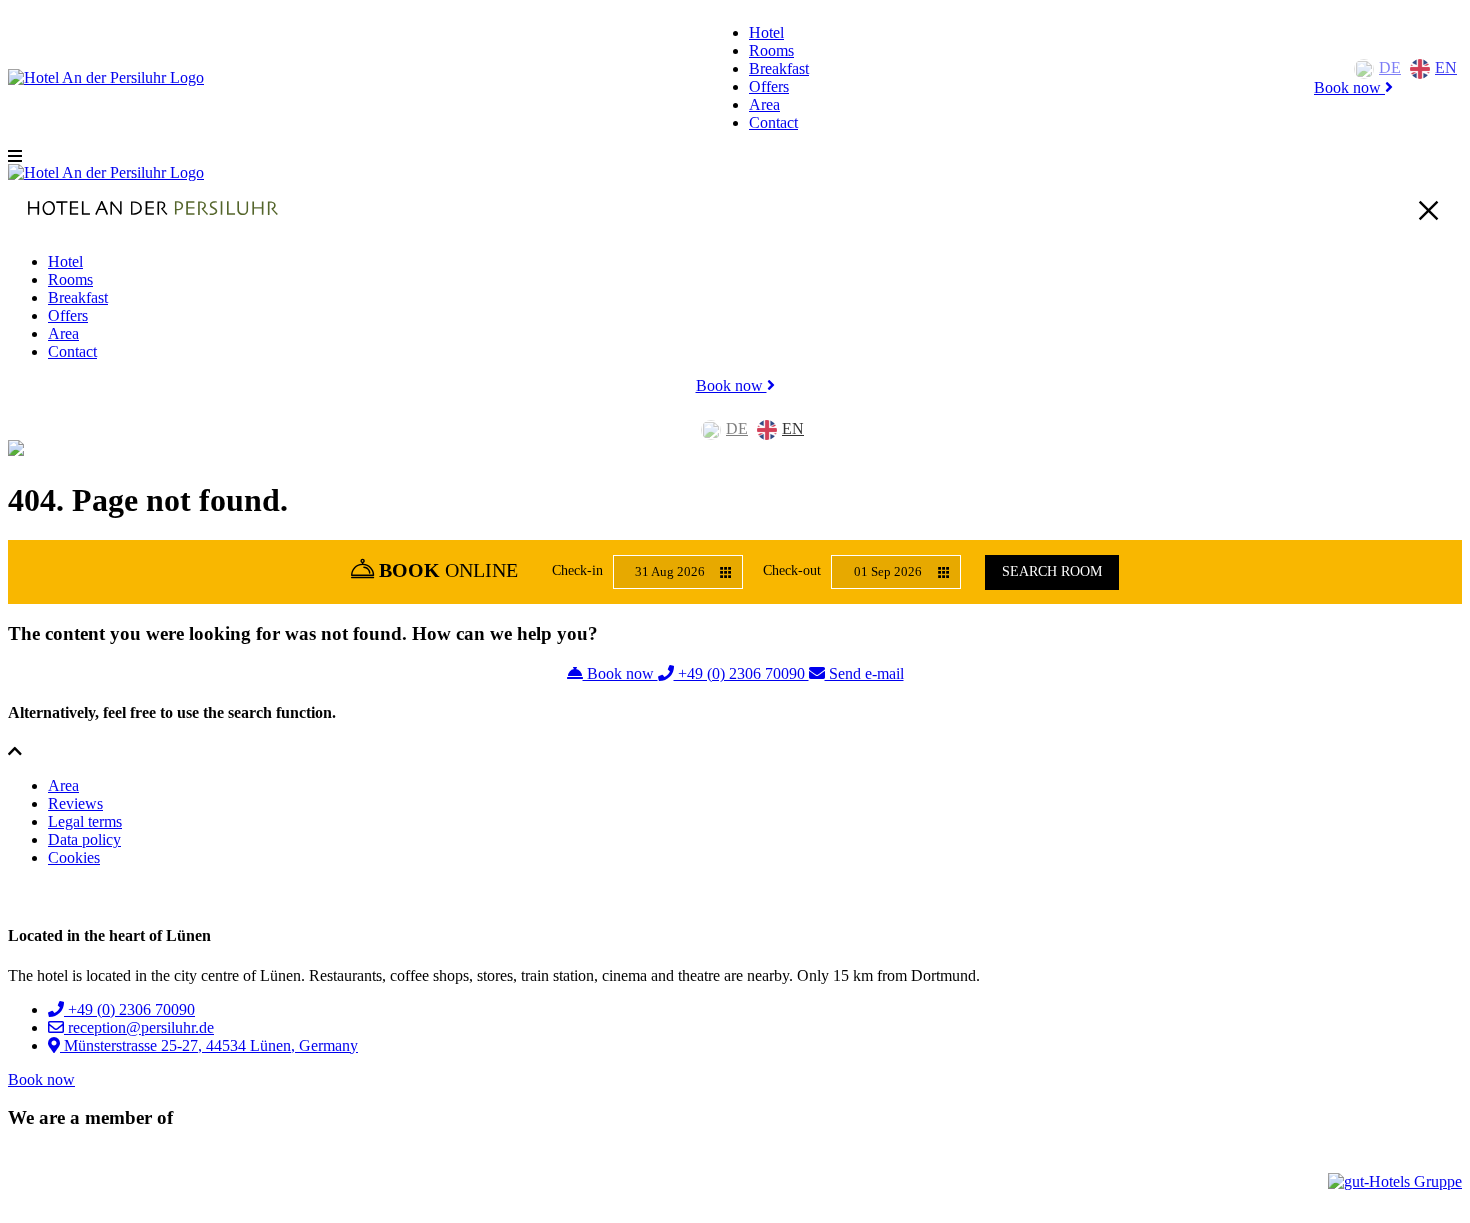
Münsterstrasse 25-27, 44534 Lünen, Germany (209, 1045)
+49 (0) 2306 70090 (741, 673)
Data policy (84, 839)
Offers (769, 86)
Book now (1349, 87)
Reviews (75, 803)
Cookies (74, 857)
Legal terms (85, 821)
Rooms (771, 50)
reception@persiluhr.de (139, 1027)
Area (764, 104)
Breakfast (779, 68)
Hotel (766, 32)
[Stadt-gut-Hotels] (68, 1181)
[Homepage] (106, 77)
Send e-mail (864, 673)
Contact (773, 122)
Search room (1052, 571)
